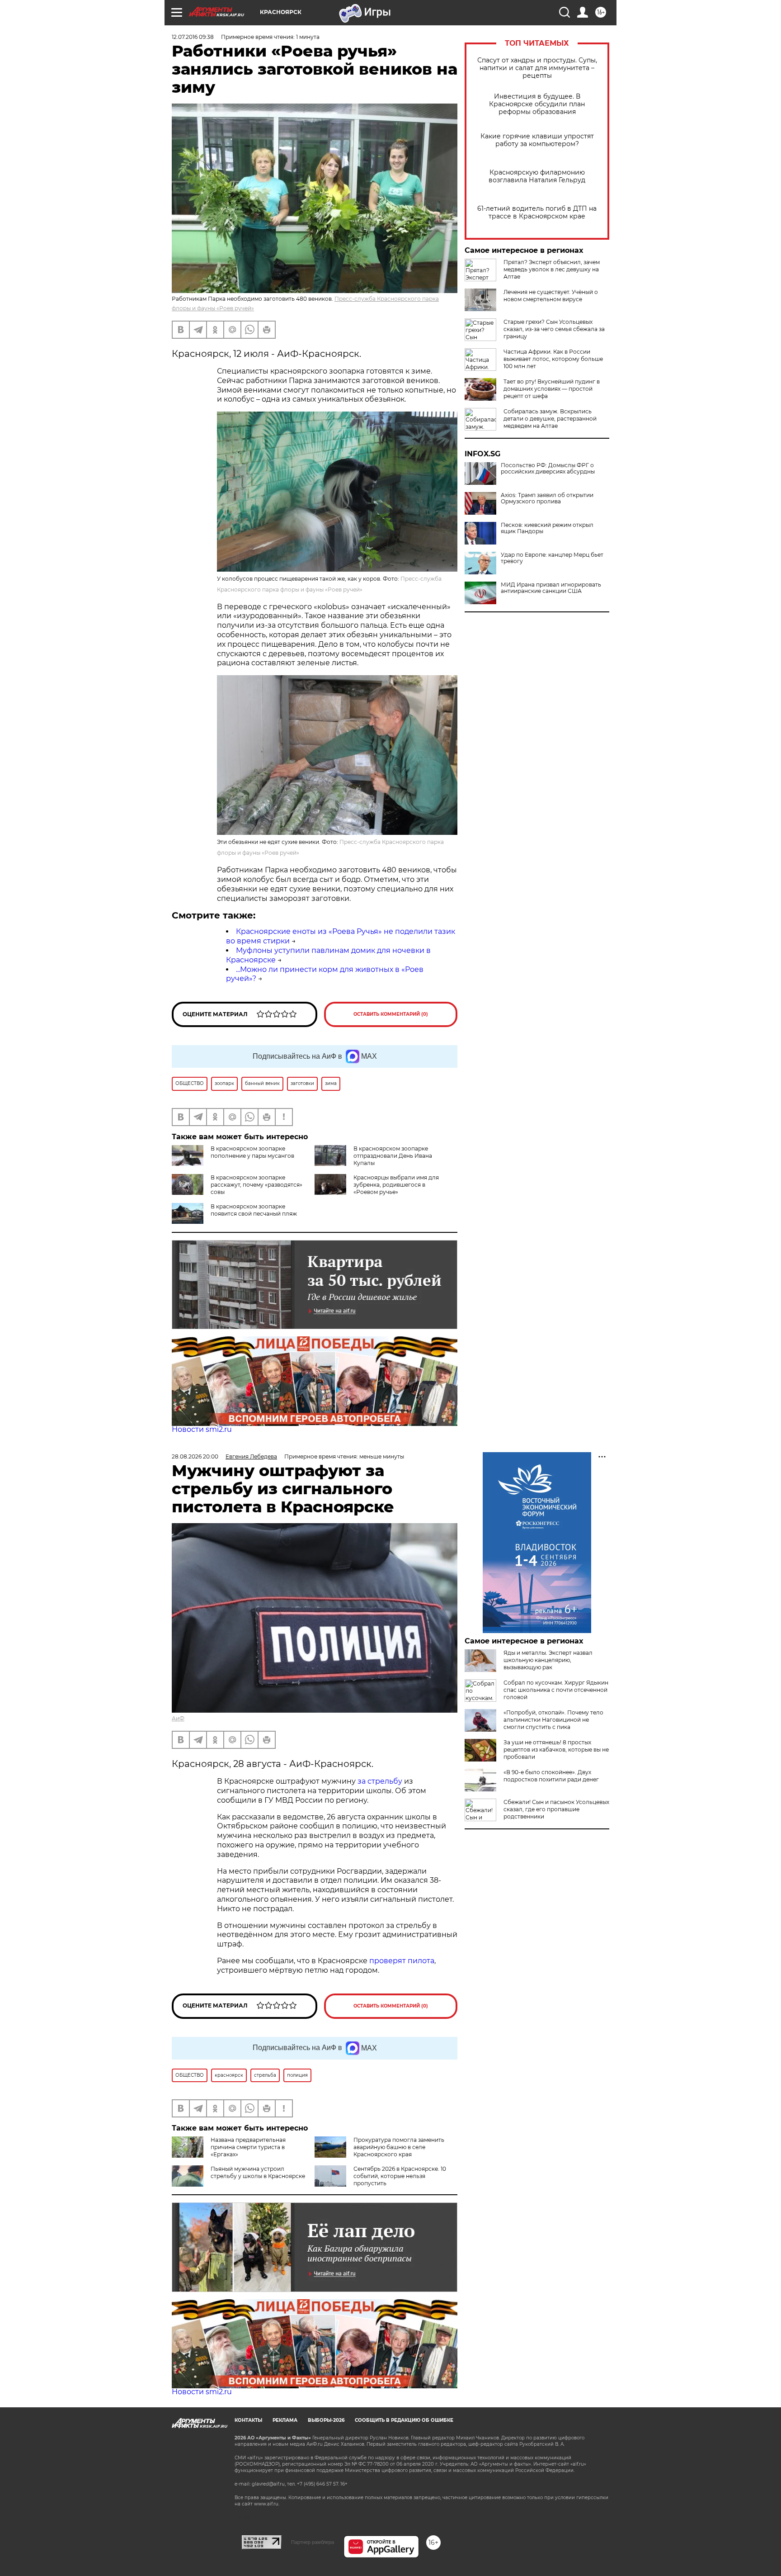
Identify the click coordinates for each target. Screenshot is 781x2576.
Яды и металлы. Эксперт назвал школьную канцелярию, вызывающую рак (548, 1660)
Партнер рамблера (313, 2542)
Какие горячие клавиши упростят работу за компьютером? (537, 140)
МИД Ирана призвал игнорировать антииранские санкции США (551, 588)
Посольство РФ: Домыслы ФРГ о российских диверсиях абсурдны (548, 469)
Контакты (248, 2420)
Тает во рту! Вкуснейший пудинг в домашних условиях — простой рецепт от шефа (552, 389)
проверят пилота (402, 1961)
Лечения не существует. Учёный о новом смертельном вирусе (551, 296)
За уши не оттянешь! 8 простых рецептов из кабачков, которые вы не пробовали (556, 1750)
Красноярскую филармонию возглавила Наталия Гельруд (537, 176)
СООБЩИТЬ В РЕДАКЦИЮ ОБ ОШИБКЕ (404, 2420)
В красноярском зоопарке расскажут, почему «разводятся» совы (256, 1185)
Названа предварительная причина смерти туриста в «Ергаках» (248, 2147)
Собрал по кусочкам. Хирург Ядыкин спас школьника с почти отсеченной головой (556, 1690)
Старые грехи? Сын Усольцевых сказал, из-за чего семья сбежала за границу (554, 329)
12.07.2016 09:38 (193, 37)
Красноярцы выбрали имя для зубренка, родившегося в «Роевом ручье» (396, 1185)
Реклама (285, 2420)
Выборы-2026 (326, 2420)
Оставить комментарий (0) (391, 1014)
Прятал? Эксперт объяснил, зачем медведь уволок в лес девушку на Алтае (552, 269)
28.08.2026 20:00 (195, 1456)
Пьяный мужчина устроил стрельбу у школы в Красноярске (258, 2172)
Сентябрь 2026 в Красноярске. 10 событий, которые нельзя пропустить (400, 2176)
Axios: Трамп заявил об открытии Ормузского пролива (547, 498)
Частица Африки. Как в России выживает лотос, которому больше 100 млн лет (553, 359)
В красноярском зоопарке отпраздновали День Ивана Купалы (393, 1156)
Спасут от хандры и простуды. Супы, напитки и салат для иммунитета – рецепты (537, 68)
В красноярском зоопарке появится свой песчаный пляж (254, 1210)
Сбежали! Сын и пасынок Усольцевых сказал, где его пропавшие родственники (556, 1809)
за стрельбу (380, 1781)
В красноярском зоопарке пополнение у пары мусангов (252, 1152)
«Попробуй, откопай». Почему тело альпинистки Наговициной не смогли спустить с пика (553, 1720)
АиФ (178, 1718)
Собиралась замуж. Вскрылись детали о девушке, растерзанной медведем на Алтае (550, 419)
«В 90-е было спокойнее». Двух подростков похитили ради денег (551, 1776)
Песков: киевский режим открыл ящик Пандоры (547, 528)
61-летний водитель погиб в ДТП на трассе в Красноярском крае (537, 213)
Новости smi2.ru (202, 1429)
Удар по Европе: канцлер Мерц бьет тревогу (552, 558)
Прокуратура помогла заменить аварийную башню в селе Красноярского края (399, 2147)
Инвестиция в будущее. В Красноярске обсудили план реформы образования (537, 104)
